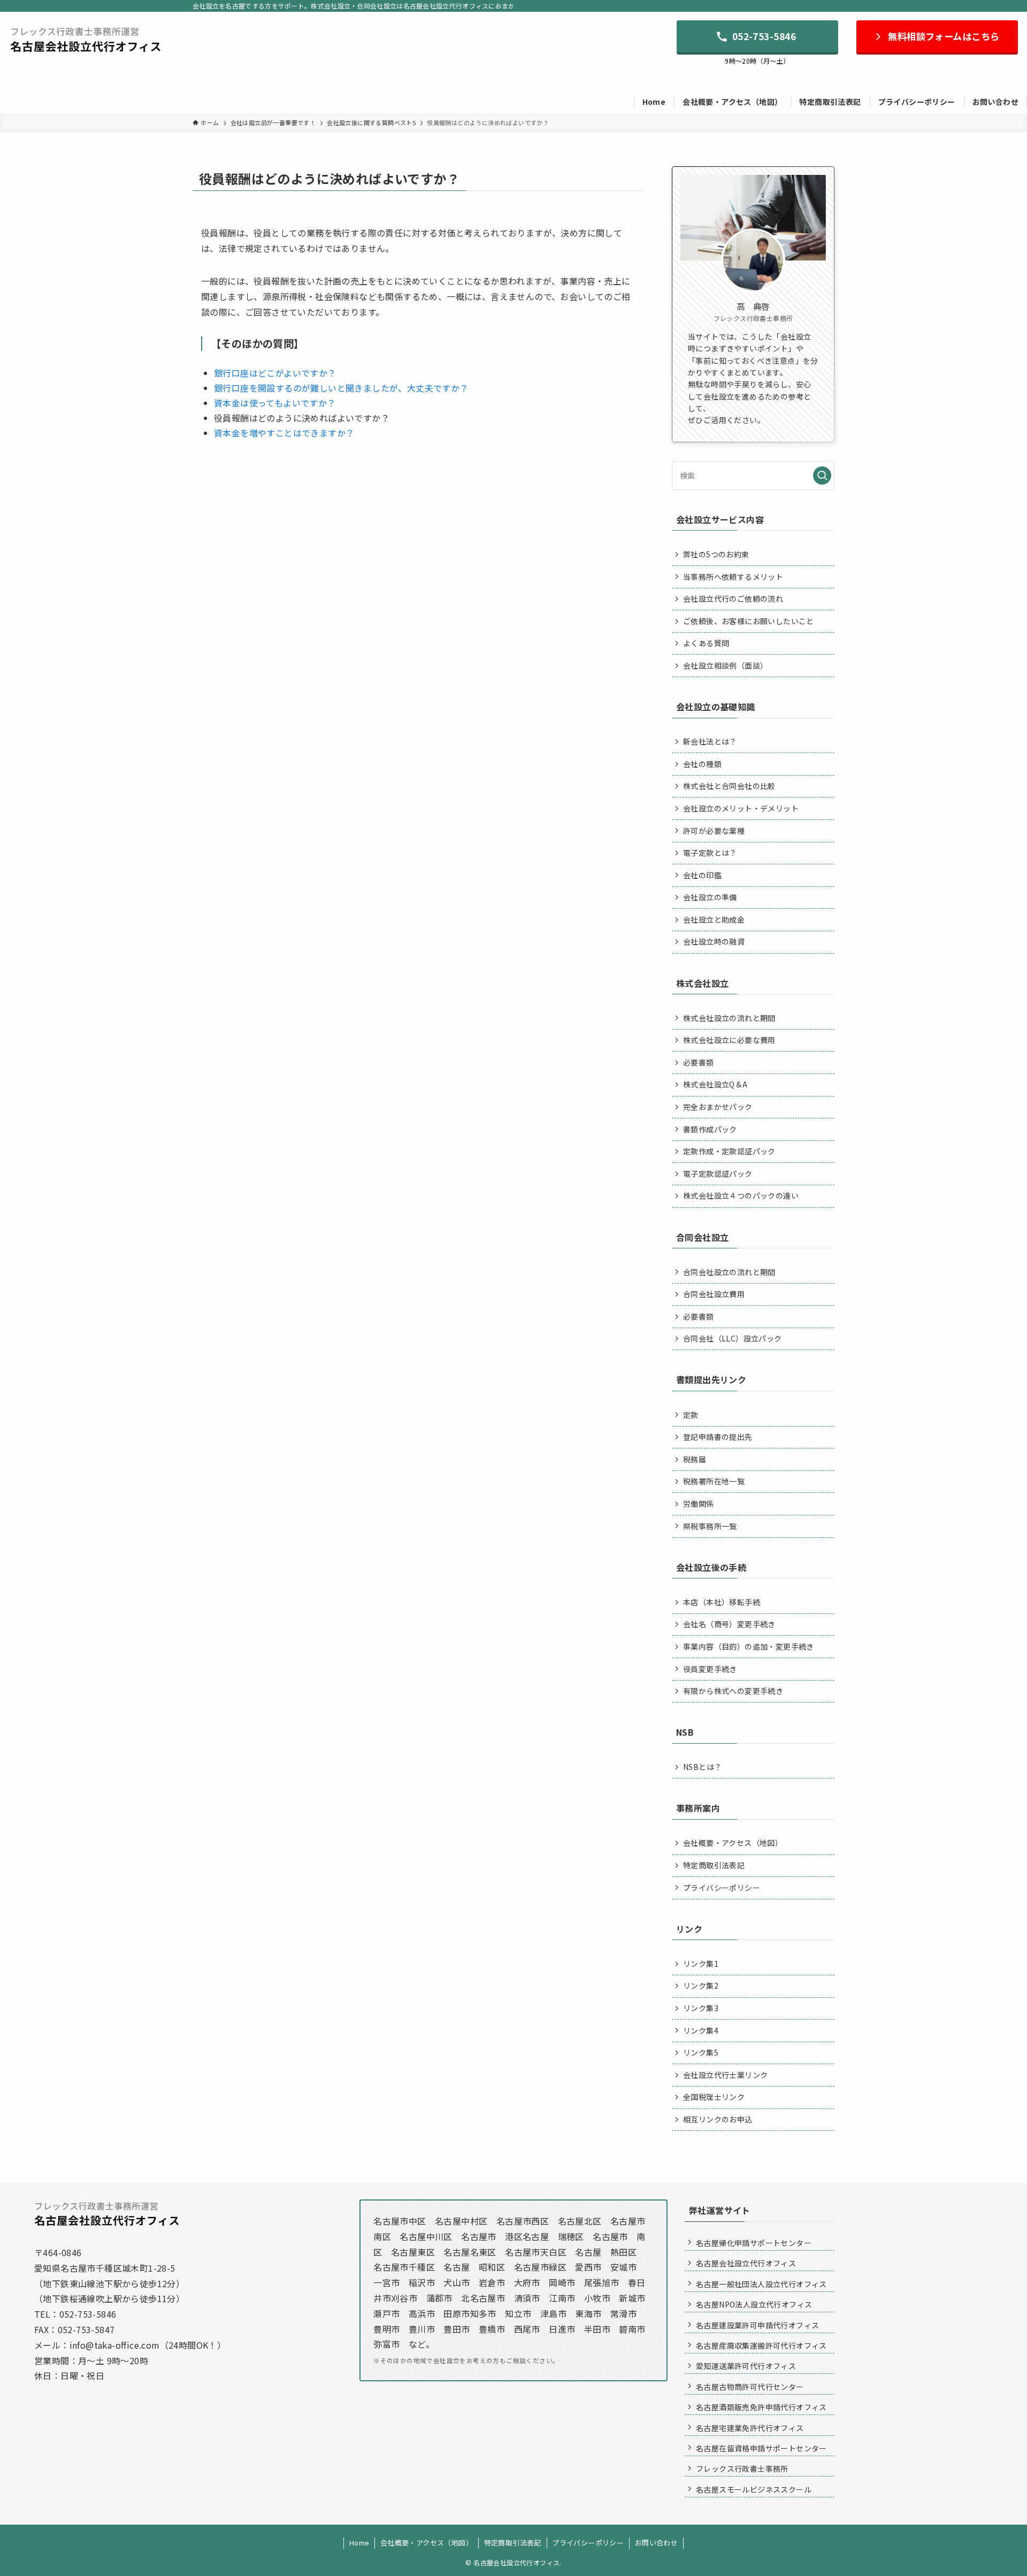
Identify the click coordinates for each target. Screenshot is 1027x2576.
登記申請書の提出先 (718, 1437)
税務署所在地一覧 (714, 1481)
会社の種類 (702, 764)
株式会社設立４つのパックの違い (741, 1195)
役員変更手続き (710, 1669)
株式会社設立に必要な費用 (729, 1040)
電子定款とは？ (710, 853)
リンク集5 (701, 2052)
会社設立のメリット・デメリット (741, 808)
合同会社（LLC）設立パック (733, 1338)
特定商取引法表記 (714, 1865)
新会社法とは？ (710, 741)
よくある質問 (706, 643)
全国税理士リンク (714, 2097)
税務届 (695, 1459)
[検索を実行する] (822, 476)
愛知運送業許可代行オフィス (746, 2366)
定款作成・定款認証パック (729, 1151)
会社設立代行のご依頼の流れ (733, 599)
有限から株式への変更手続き (733, 1691)
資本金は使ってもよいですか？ (275, 403)
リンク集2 (701, 1985)
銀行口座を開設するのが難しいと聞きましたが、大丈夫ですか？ (341, 388)
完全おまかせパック (718, 1107)
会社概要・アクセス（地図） (733, 1843)
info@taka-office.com (115, 2345)
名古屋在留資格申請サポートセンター (761, 2448)
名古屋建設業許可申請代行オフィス (757, 2325)
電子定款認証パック (718, 1174)
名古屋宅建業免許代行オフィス (750, 2428)
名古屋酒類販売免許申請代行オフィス (761, 2407)
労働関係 (699, 1504)
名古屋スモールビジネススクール (754, 2489)
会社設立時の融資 (714, 941)
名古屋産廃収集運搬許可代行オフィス (761, 2345)
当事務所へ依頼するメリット (733, 577)
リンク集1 (701, 1964)
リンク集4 (701, 2030)
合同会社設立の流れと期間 (729, 1272)
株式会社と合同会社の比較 (729, 786)
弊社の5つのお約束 (716, 554)
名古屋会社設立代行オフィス (746, 2263)
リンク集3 (701, 2008)
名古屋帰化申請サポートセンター (754, 2243)
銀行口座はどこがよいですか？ (275, 373)
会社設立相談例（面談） (725, 665)
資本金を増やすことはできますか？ (284, 433)
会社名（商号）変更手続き (729, 1624)
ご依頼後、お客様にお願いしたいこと (749, 621)
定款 (691, 1415)
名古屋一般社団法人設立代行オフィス (761, 2284)
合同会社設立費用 (714, 1294)
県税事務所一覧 (710, 1526)
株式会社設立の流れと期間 (729, 1018)
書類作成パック (710, 1129)
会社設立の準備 (710, 897)
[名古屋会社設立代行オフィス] (86, 39)
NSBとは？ (702, 1767)
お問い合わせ (656, 2543)
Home (359, 2543)
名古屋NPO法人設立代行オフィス (754, 2304)
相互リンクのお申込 (718, 2119)
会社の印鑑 (702, 875)
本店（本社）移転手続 (722, 1602)
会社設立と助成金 (714, 919)
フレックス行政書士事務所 (742, 2468)
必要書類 (699, 1062)
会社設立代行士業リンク (725, 2075)
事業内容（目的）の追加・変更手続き (749, 1646)
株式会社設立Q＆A (715, 1084)
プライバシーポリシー (722, 1888)
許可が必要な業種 (714, 831)
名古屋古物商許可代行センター (750, 2387)
